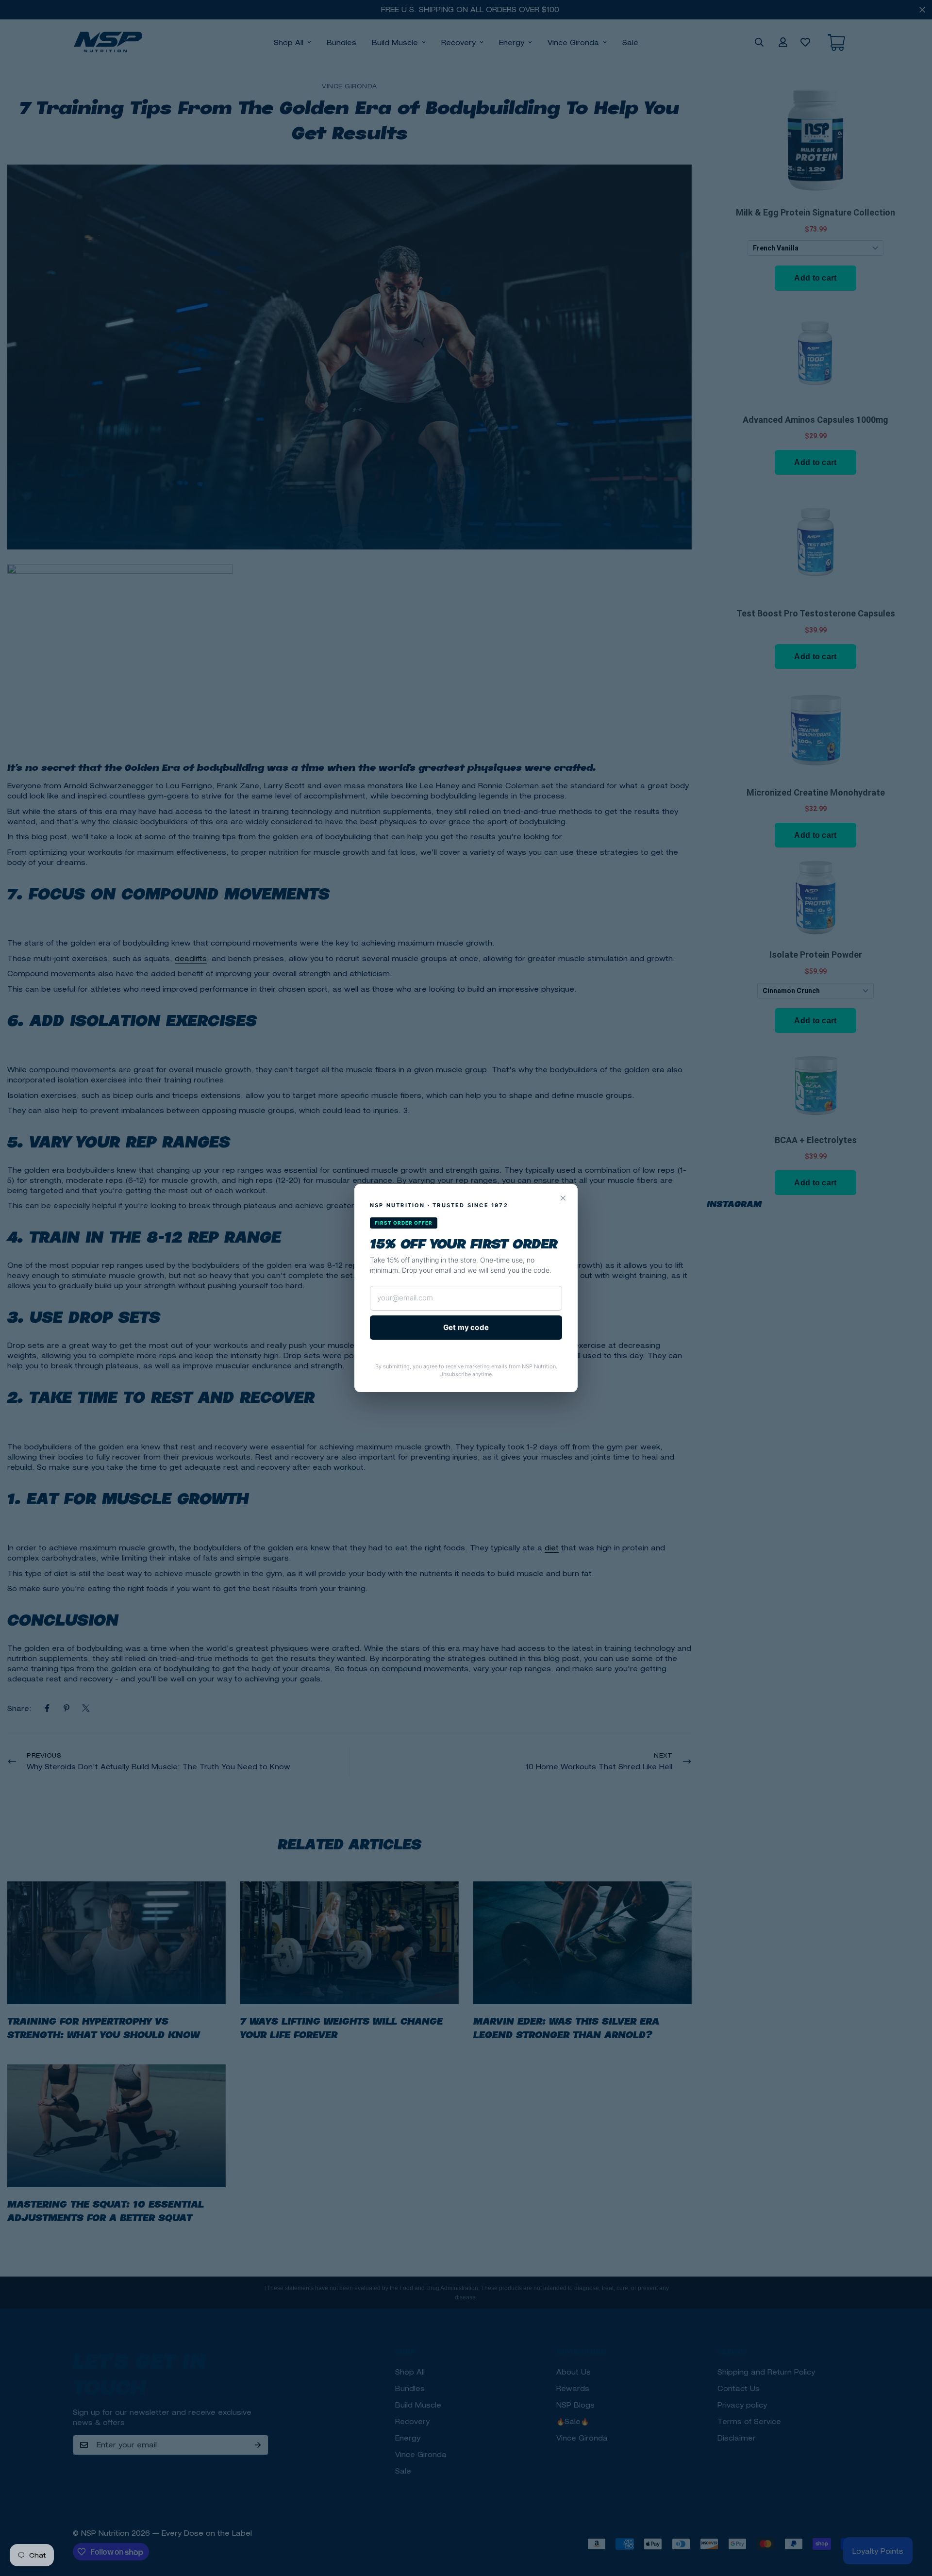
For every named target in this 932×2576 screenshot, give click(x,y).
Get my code (466, 1327)
